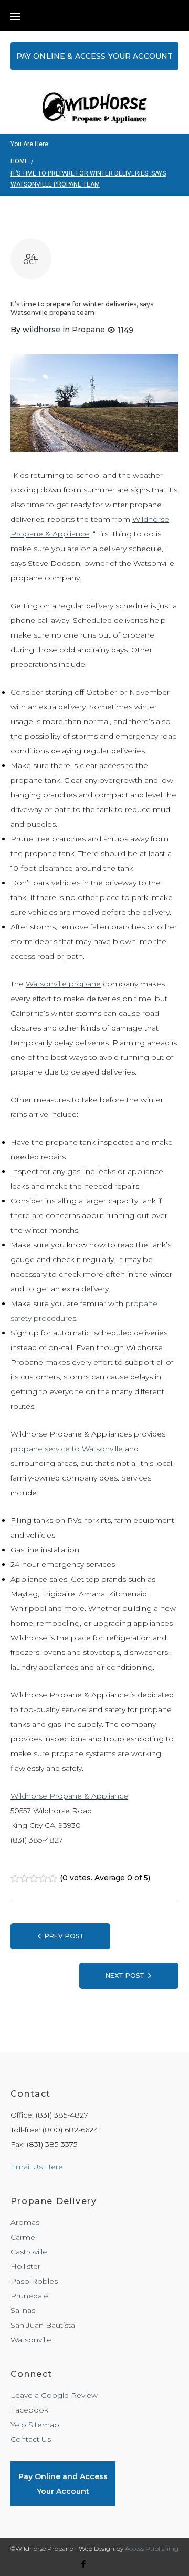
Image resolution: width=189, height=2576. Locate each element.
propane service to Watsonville (67, 1449)
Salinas (23, 2310)
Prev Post (64, 1936)
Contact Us (31, 2439)
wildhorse (41, 330)
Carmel (24, 2237)
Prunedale (29, 2296)
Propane (88, 330)
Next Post (125, 1975)
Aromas (25, 2222)
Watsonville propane (63, 984)
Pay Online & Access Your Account (94, 56)
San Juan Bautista (43, 2325)
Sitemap (44, 2425)
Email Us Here (37, 2167)
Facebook (29, 2410)
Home (19, 161)
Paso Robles (34, 2281)
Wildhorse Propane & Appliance (69, 1796)
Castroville (29, 2252)
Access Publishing (152, 2548)
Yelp (18, 2425)
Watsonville (31, 2340)
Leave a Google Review (54, 2395)
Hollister (25, 2266)
